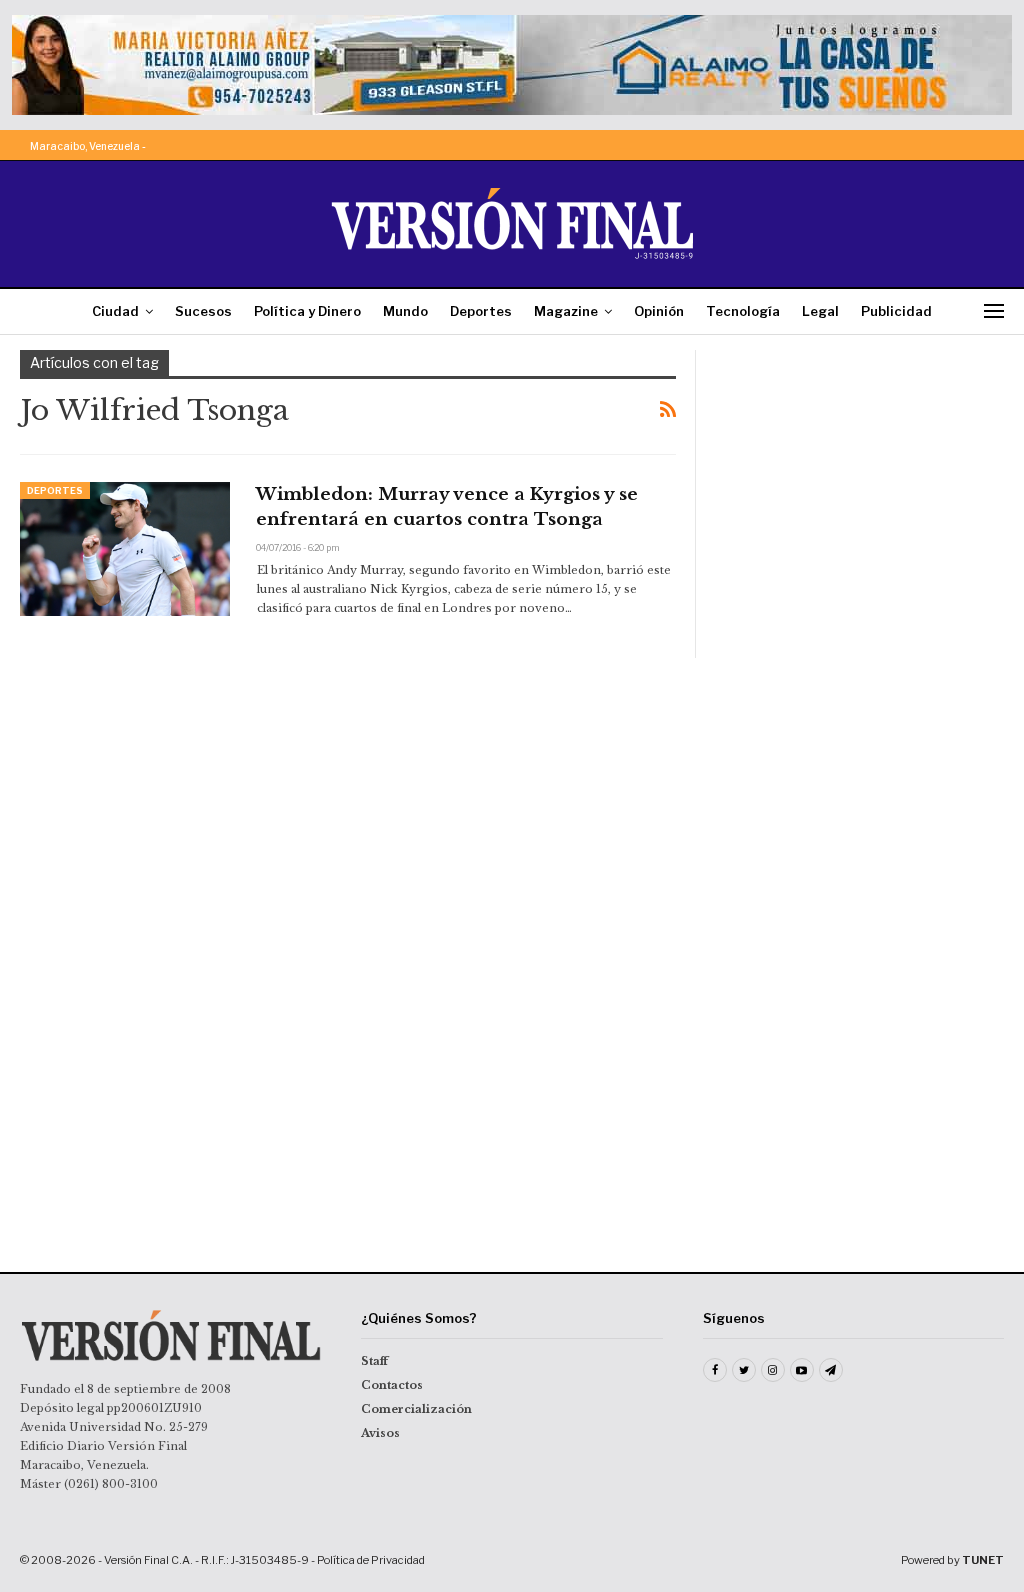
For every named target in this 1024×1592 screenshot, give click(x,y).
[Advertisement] (860, 475)
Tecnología (743, 311)
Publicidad (896, 311)
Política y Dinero (307, 311)
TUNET (983, 1560)
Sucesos (203, 311)
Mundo (405, 311)
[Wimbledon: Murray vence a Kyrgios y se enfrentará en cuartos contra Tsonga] (125, 549)
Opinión (659, 311)
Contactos (392, 1385)
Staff (374, 1361)
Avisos (380, 1433)
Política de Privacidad (371, 1560)
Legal (820, 311)
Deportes (481, 311)
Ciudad (115, 311)
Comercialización (416, 1409)
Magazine (566, 311)
